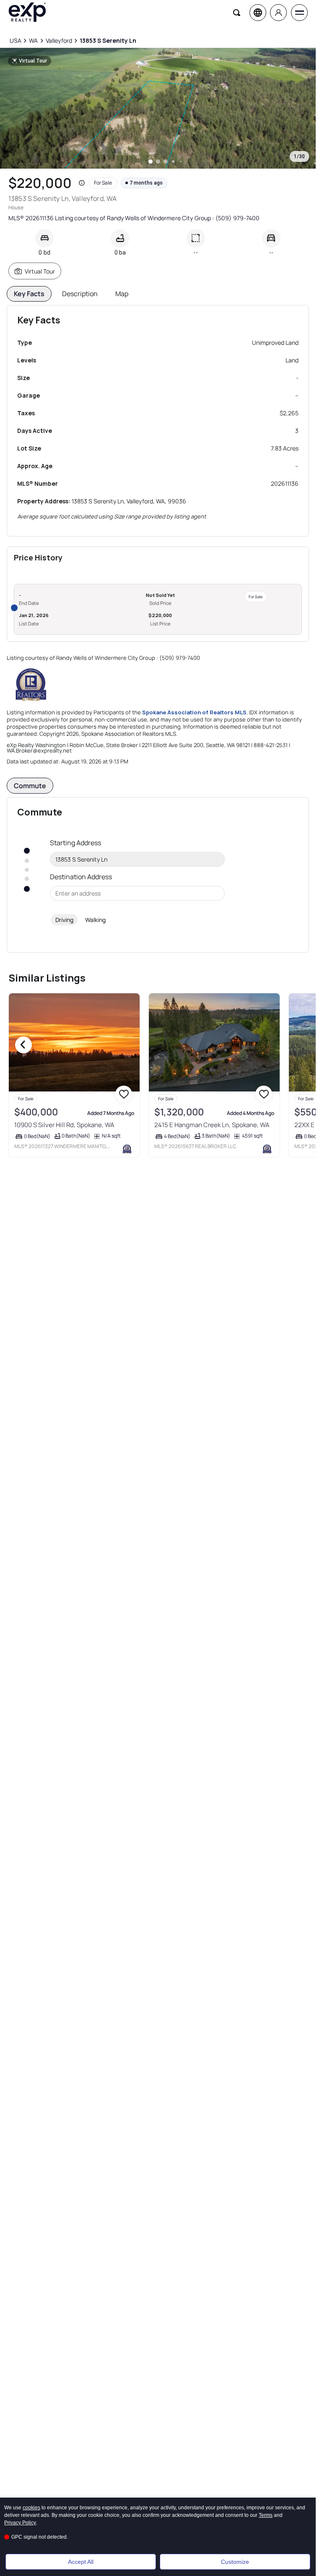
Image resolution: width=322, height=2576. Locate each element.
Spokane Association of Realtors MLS (194, 712)
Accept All (81, 2562)
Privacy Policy (20, 2523)
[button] (82, 183)
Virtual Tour (40, 271)
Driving (64, 920)
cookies (31, 2508)
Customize (235, 2562)
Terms (266, 2515)
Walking (95, 920)
